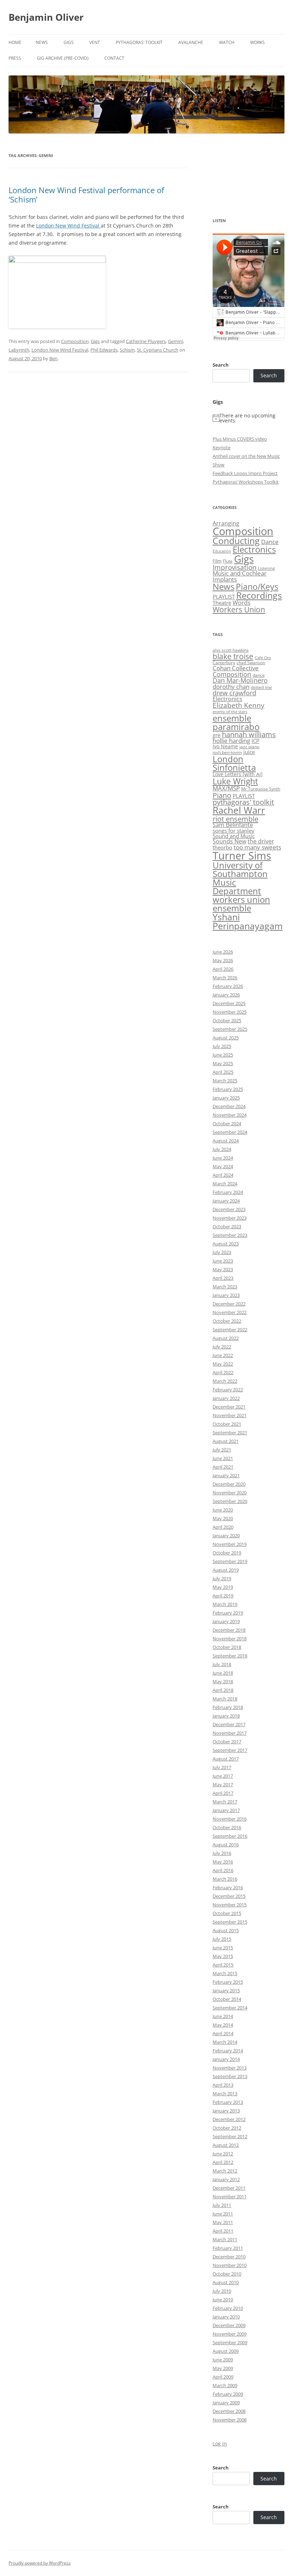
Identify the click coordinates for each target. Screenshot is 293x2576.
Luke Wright (235, 781)
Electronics (254, 549)
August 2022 (226, 1338)
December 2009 (229, 2325)
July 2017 (222, 1767)
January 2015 (226, 1990)
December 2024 (229, 1106)
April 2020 (223, 1527)
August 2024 (226, 1141)
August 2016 (226, 1845)
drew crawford (234, 693)
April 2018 (223, 1690)
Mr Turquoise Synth (261, 789)
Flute (228, 561)
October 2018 (227, 1647)
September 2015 (230, 1922)
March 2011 (225, 2239)
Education (222, 551)
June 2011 (223, 2214)
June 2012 (223, 2154)
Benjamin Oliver (46, 17)
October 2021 (227, 1424)
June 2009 (223, 2360)
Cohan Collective (236, 668)
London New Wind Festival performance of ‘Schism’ (86, 195)
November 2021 (230, 1415)
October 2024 (227, 1123)
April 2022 (223, 1372)
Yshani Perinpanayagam (248, 921)
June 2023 (223, 1261)
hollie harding (231, 741)
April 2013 (223, 2085)
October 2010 (227, 2274)
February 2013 (228, 2102)
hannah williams (249, 734)
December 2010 (229, 2257)
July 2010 (222, 2291)
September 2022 (230, 1329)
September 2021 (230, 1433)
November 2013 (230, 2068)
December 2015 (229, 1896)
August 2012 (226, 2145)
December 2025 (229, 1003)
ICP (255, 741)
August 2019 (226, 1570)
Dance (270, 542)
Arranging (226, 523)
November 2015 (230, 1905)
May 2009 (223, 2368)
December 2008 (229, 2411)
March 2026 (225, 978)
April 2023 (223, 1278)
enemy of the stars (230, 712)
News (42, 42)
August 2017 (226, 1759)
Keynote (222, 447)
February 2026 (228, 986)
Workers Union (239, 609)
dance (259, 675)
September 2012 (230, 2136)
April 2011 (223, 2231)
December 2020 (229, 1484)
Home (15, 42)
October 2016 (227, 1827)
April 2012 (223, 2162)
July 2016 (222, 1853)
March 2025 (225, 1081)
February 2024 (228, 1192)
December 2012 (229, 2119)
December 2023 (229, 1209)
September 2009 (230, 2342)
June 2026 (223, 952)
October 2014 (227, 1999)
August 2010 (226, 2282)
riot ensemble (235, 819)
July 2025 (222, 1046)
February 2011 (228, 2248)
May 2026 (223, 960)
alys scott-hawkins (231, 650)
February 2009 (228, 2394)
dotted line (261, 687)
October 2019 (227, 1553)
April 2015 (223, 1965)
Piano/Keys (257, 587)
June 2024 (223, 1158)
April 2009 (223, 2377)
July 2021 (222, 1450)
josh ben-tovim (227, 752)
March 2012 (225, 2171)
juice (249, 752)
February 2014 (228, 2051)
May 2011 (223, 2222)
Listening (266, 568)
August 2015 (226, 1930)
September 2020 (230, 1501)
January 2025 (226, 1098)
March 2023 (225, 1287)
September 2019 (230, 1561)
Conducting (236, 541)
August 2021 (226, 1441)
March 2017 (225, 1802)
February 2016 (228, 1887)
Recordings (259, 595)
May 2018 (223, 1681)
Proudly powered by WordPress (40, 2563)
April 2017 (223, 1793)
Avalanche (191, 42)
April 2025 (223, 1072)
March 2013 (225, 2093)
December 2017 (229, 1724)
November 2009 (230, 2334)
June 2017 (223, 1776)
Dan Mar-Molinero (240, 680)
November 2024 (230, 1115)
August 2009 (226, 2351)
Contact (114, 58)
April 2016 (223, 1870)
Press (15, 58)
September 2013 (230, 2076)
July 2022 (222, 1347)
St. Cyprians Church (158, 350)
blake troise (233, 656)
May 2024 (223, 1166)
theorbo (222, 847)
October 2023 (227, 1226)
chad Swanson (251, 663)
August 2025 (226, 1038)
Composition (75, 341)
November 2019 (230, 1544)
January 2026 (226, 995)
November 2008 (230, 2420)
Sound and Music (234, 836)
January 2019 (226, 1621)
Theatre (222, 603)
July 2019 (222, 1578)
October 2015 (227, 1913)
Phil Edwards (104, 350)
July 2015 (222, 1939)
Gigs (69, 42)
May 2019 (223, 1587)
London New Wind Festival (68, 226)
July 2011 (222, 2205)
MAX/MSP (226, 788)
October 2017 (227, 1742)
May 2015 (223, 1956)
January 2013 (226, 2111)
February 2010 (228, 2308)
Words (242, 603)
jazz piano (249, 747)
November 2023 (230, 1218)
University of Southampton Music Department (240, 878)
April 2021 (223, 1467)
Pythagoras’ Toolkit (139, 42)
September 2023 (230, 1235)
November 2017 (230, 1733)
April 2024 (223, 1175)
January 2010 (226, 2317)
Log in (220, 2443)
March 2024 (225, 1184)
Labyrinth (19, 350)
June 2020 (223, 1510)
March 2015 (225, 1973)
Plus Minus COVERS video (240, 439)
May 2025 (223, 1063)
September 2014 (230, 2008)
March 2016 (225, 1879)
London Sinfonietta (234, 763)
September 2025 (230, 1029)
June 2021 (223, 1458)
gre (217, 735)
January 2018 (226, 1716)
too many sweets (257, 847)
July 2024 (222, 1149)
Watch (227, 42)
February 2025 (228, 1089)
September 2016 (230, 1836)
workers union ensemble (241, 904)
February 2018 (228, 1707)
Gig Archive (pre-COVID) (63, 58)
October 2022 (227, 1321)
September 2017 (230, 1750)
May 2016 (223, 1862)
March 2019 (225, 1604)
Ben (53, 358)
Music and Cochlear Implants (240, 576)
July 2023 (222, 1252)
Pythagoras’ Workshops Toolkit (246, 482)
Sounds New (229, 841)
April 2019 (223, 1596)
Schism (127, 350)
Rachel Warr (239, 810)
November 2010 (230, 2265)
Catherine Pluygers (146, 341)
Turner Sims (242, 856)
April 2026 (223, 969)
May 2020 (223, 1518)
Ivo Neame (225, 746)
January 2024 (226, 1201)
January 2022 (226, 1398)
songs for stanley (234, 831)
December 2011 (229, 2188)
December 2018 (229, 1630)
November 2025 (230, 1012)
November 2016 (230, 1819)
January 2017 (226, 1810)
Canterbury (224, 663)
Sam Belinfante (233, 825)
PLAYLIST (224, 597)
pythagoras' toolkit (243, 802)
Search (221, 365)
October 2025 (227, 1020)
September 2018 (230, 1656)
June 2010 (223, 2300)
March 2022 (225, 1381)
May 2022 (223, 1364)
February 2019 (228, 1613)
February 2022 (228, 1390)
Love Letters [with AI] (238, 774)
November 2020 (230, 1493)
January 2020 (226, 1536)
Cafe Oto (263, 658)
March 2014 (225, 2042)
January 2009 (226, 2403)
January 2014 (226, 2059)
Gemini (175, 341)
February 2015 (228, 1982)
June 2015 (223, 1948)
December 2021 (229, 1407)
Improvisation (235, 567)
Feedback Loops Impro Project (245, 473)
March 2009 (225, 2385)
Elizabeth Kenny (239, 705)
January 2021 (226, 1475)
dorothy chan (231, 687)
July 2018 (222, 1664)
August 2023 (226, 1244)
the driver (261, 841)
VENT (95, 42)
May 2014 (223, 2025)
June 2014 (223, 2016)
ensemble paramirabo (236, 722)
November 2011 (230, 2197)
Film (217, 561)
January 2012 (226, 2179)
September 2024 (230, 1132)
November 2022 (230, 1312)
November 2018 (230, 1639)
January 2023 (226, 1295)
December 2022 (229, 1304)
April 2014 (223, 2033)
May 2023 (223, 1269)
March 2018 (225, 1699)
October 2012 (227, 2128)
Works (257, 42)
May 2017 (223, 1784)
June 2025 (223, 1055)
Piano (222, 795)
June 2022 (223, 1355)
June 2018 (223, 1673)
